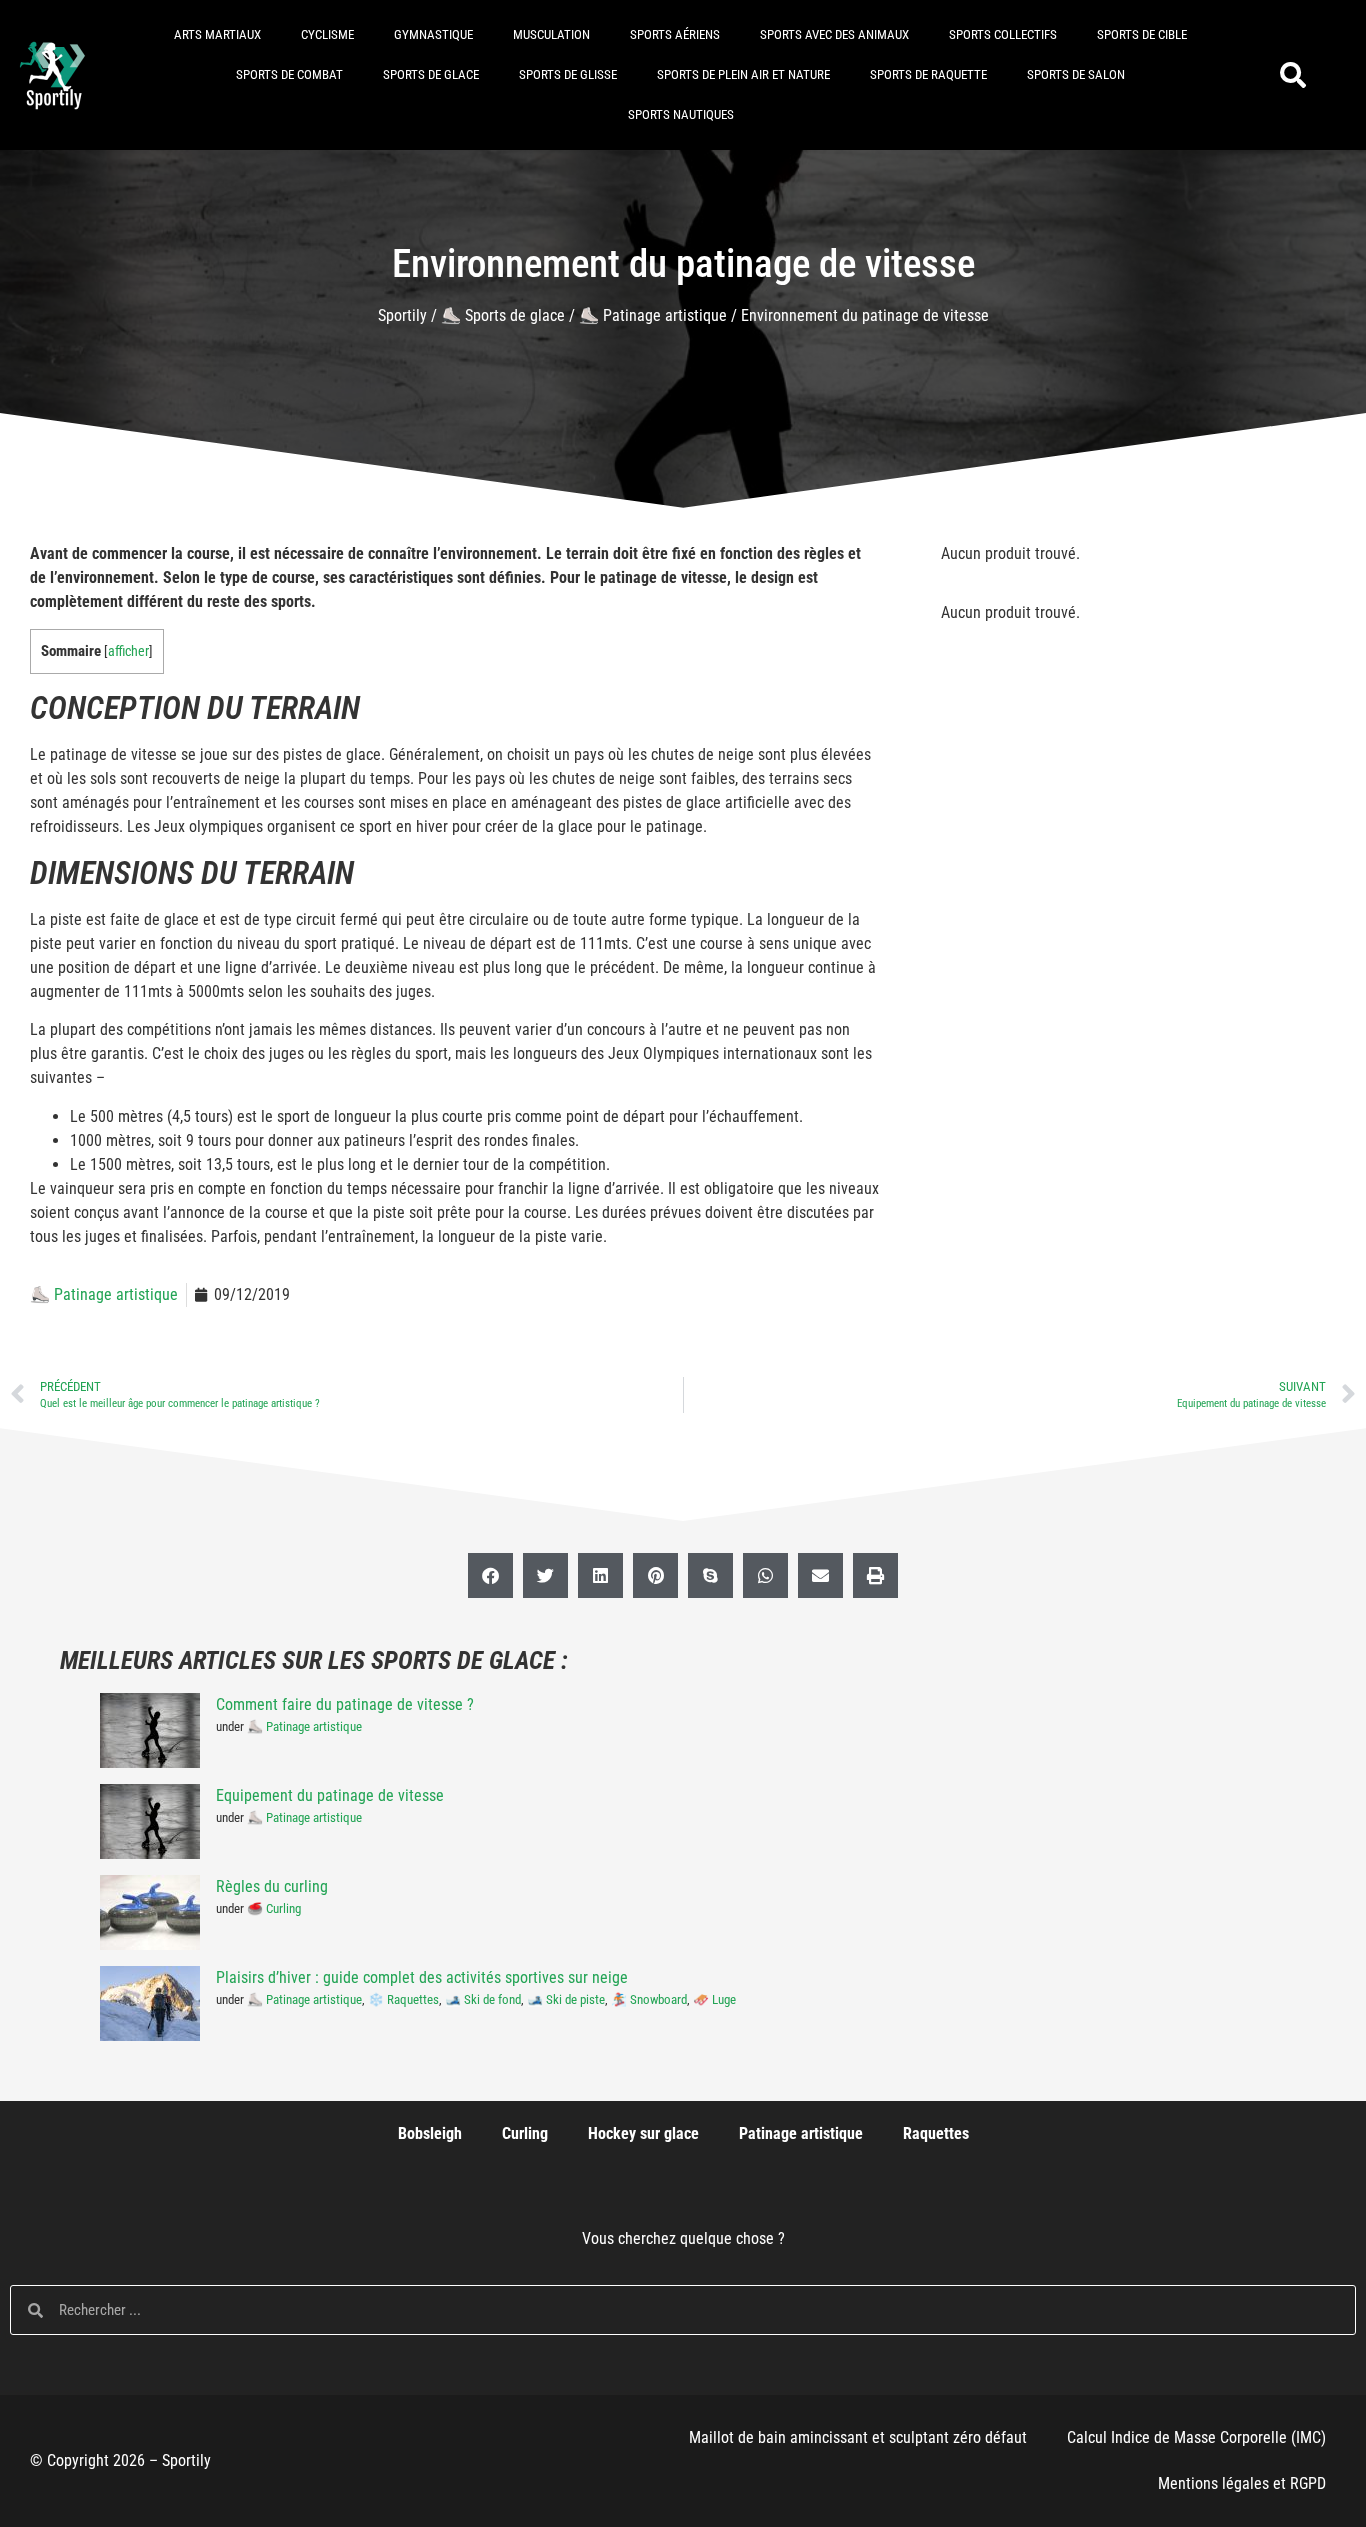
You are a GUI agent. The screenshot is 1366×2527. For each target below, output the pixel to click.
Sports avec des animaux (834, 34)
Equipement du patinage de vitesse (330, 1795)
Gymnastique (433, 34)
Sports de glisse (568, 74)
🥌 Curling (274, 1908)
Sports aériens (675, 34)
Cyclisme (327, 34)
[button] (1293, 75)
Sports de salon (1076, 74)
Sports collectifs (1003, 34)
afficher (128, 651)
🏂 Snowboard (649, 1999)
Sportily (402, 315)
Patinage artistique (801, 2133)
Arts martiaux (217, 34)
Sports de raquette (928, 74)
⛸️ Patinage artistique (653, 315)
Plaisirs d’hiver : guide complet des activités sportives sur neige (422, 1977)
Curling (525, 2133)
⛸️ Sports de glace (503, 315)
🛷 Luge (714, 1999)
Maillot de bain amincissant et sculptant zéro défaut (858, 2437)
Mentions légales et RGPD (1242, 2483)
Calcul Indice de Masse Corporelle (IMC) (1196, 2437)
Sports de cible (1142, 34)
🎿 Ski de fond (483, 1999)
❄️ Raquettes (403, 1999)
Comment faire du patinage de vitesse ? (345, 1704)
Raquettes (936, 2133)
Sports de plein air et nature (743, 74)
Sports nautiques (681, 114)
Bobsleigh (430, 2133)
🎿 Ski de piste (566, 1999)
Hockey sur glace (643, 2133)
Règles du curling (272, 1886)
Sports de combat (289, 74)
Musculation (551, 34)
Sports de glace (431, 74)
